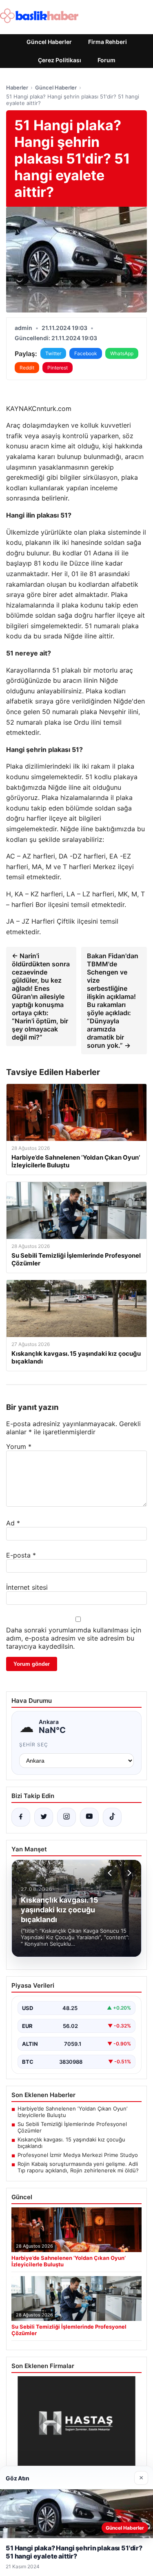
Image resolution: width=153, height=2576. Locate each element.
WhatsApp (122, 353)
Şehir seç (34, 1745)
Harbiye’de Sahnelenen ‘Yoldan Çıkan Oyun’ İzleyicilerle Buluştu (72, 2112)
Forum (106, 60)
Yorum (19, 1446)
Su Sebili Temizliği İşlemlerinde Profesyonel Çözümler (72, 2127)
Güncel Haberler (49, 42)
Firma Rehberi (108, 42)
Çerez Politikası (60, 60)
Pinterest (58, 368)
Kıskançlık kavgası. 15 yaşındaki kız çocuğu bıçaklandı (71, 2143)
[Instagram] (67, 1817)
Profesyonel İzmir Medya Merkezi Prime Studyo (78, 2155)
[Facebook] (21, 1817)
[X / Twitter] (44, 1817)
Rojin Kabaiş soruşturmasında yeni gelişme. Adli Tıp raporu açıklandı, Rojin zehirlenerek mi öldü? (78, 2167)
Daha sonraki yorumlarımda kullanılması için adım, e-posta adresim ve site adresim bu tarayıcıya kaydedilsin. (74, 1638)
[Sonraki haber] (128, 1873)
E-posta (21, 1555)
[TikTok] (112, 1817)
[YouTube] (89, 1817)
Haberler (17, 87)
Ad (13, 1523)
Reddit (27, 368)
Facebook (86, 353)
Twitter (53, 353)
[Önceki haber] (111, 1873)
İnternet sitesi (27, 1587)
